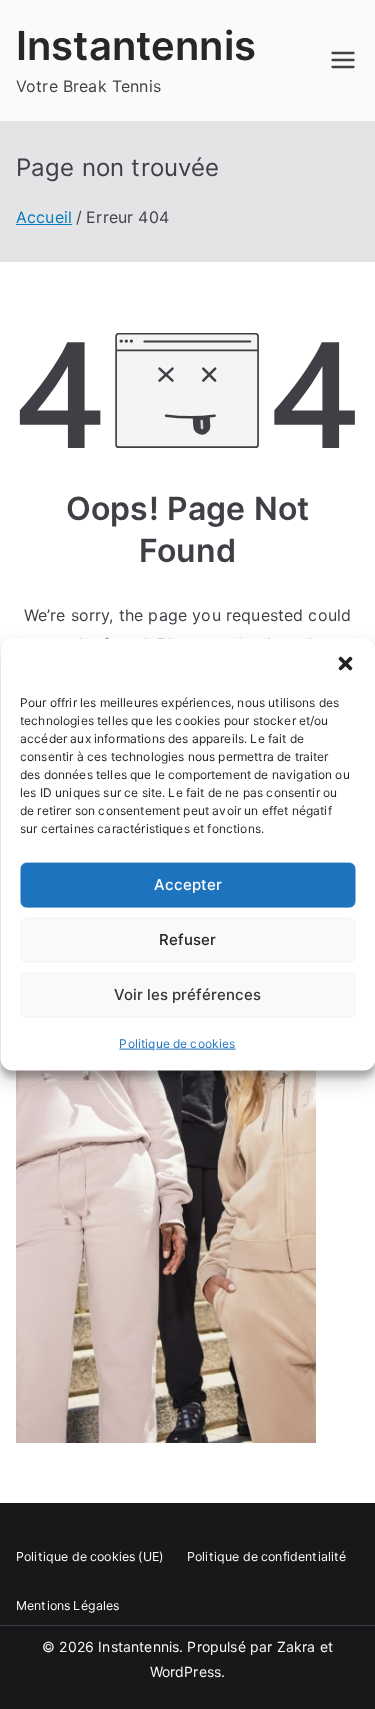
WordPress (185, 1671)
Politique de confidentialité (266, 1556)
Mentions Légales (68, 1605)
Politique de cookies (177, 1042)
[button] (345, 663)
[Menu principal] (343, 60)
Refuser (187, 939)
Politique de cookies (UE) (89, 1556)
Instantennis (136, 45)
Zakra (296, 1646)
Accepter (188, 884)
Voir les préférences (187, 994)
